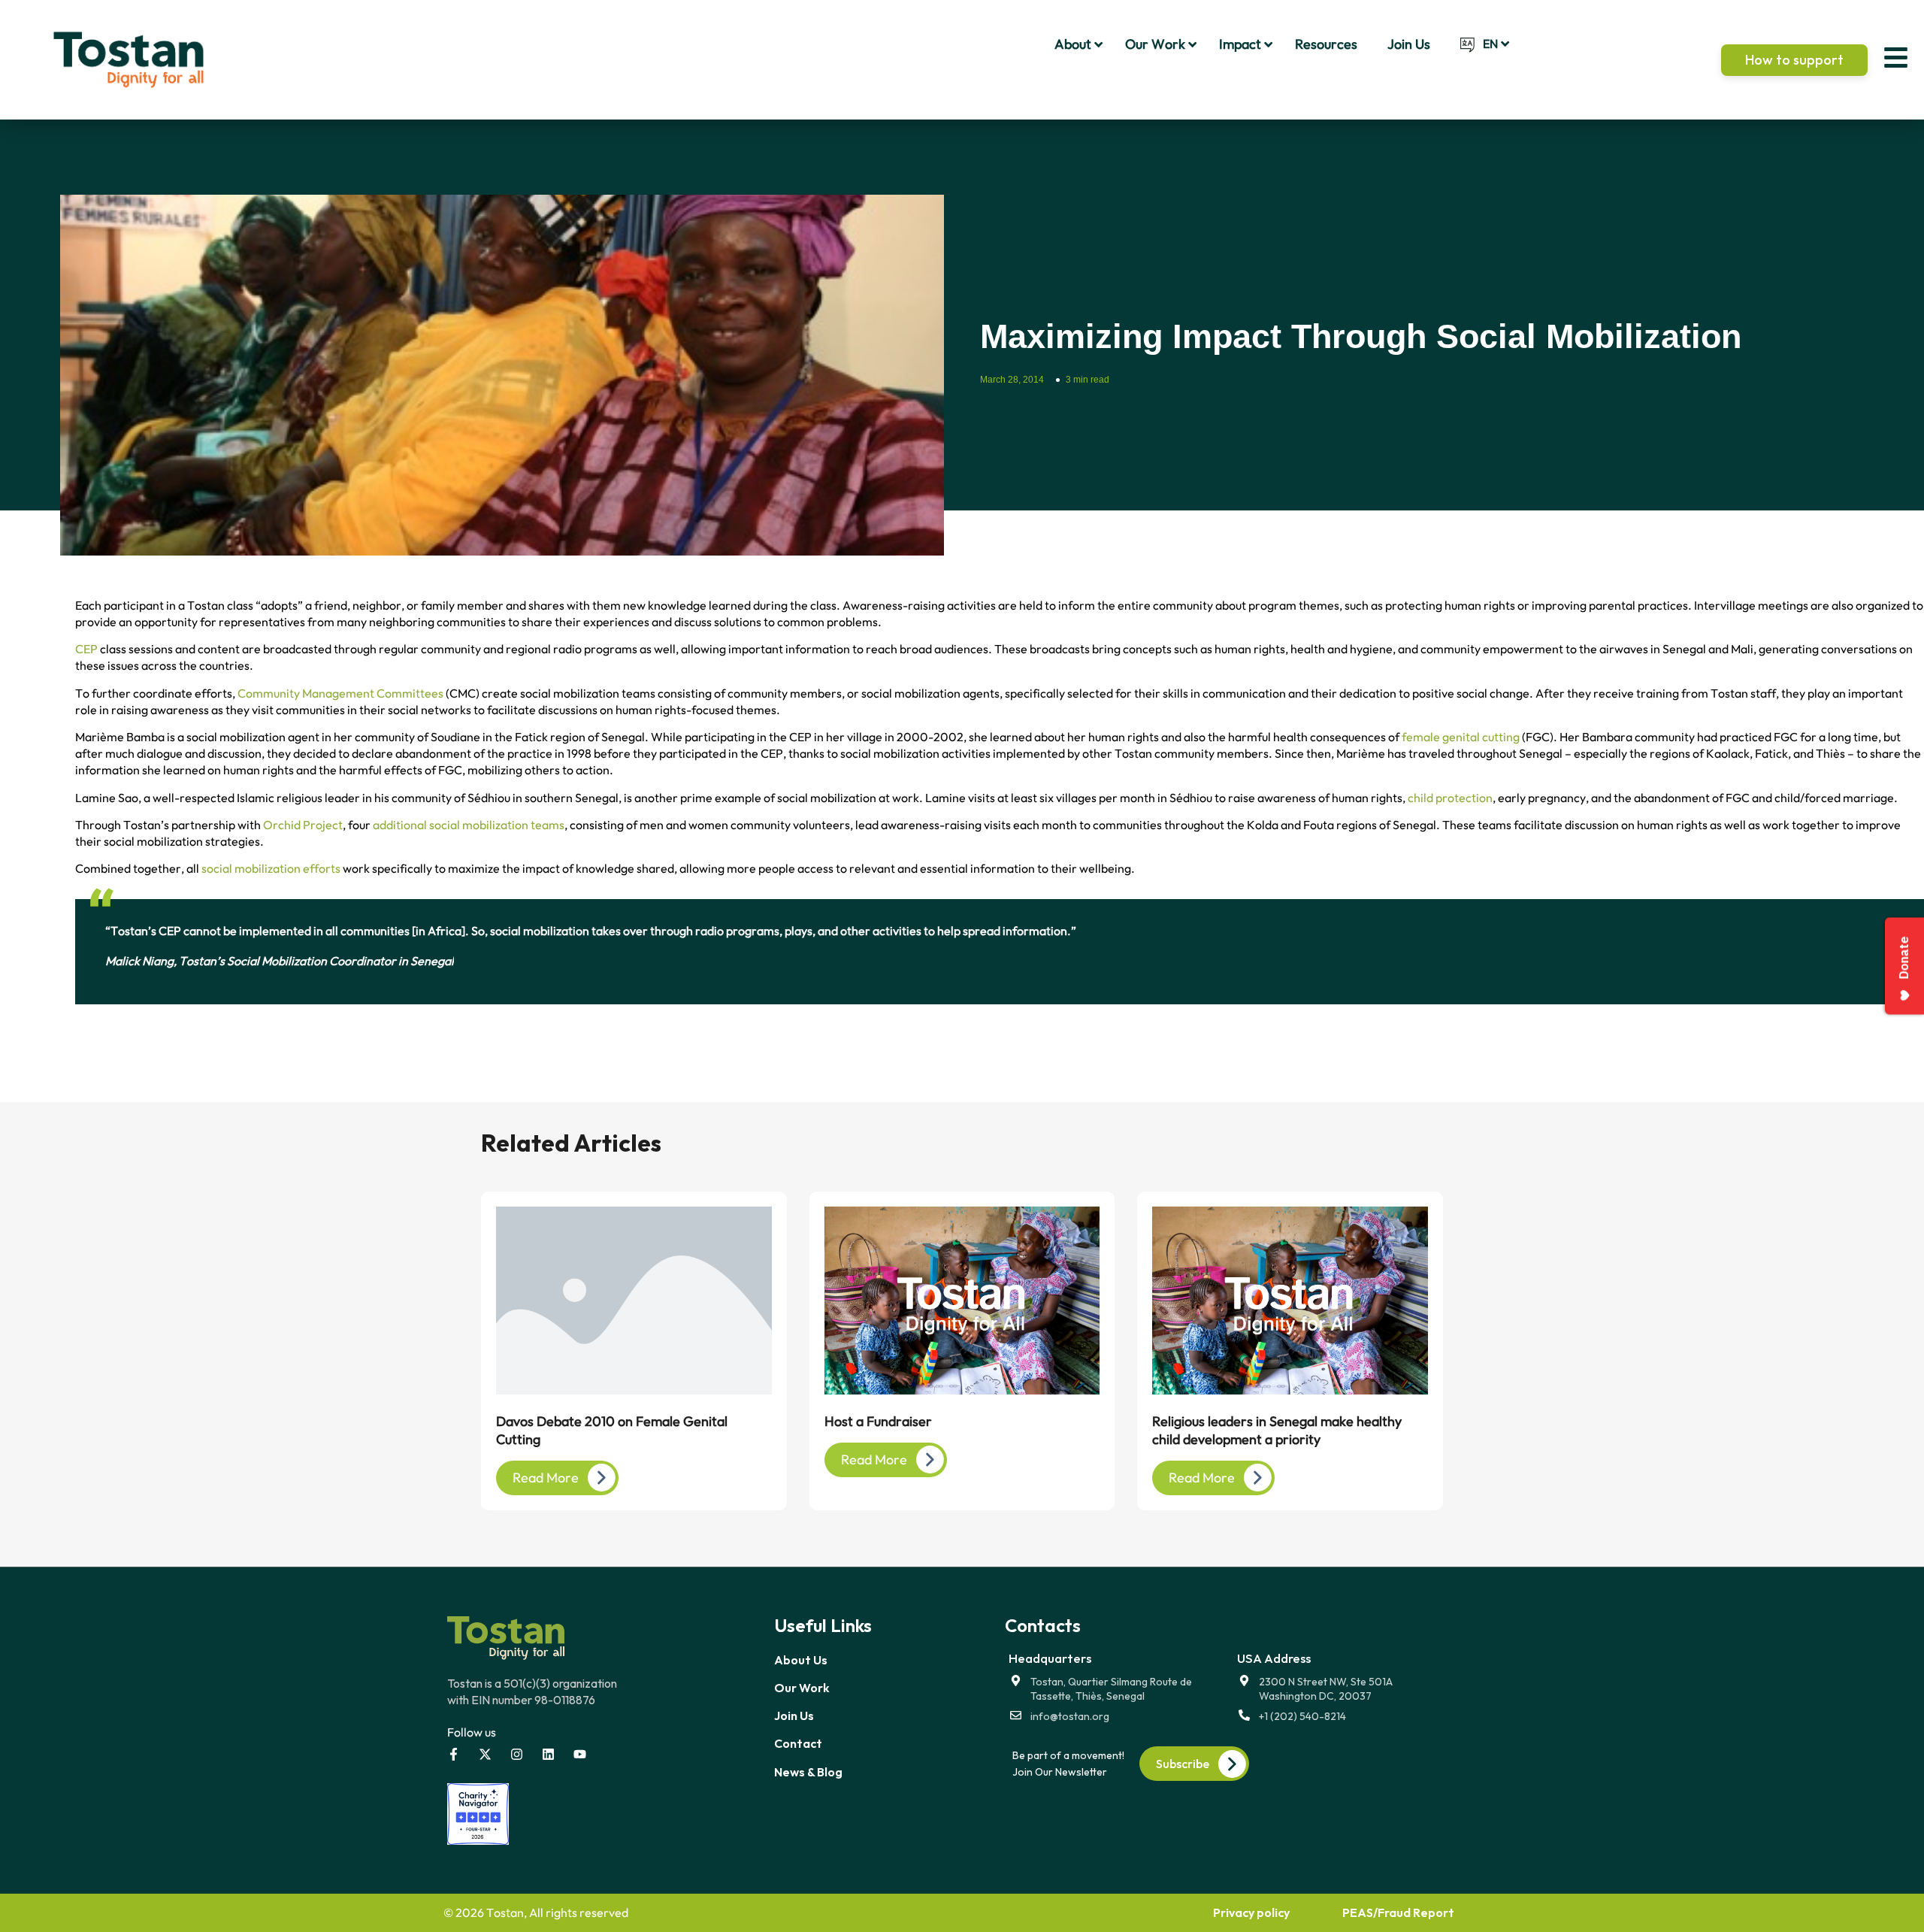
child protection (1450, 798)
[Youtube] (580, 1754)
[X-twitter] (485, 1754)
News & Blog (808, 1772)
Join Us (794, 1715)
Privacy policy (1251, 1912)
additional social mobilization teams (469, 825)
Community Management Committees (340, 693)
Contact (798, 1743)
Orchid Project (303, 825)
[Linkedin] (548, 1754)
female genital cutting (1461, 737)
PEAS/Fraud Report (1398, 1912)
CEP (86, 649)
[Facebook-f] (454, 1754)
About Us (801, 1660)
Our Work (802, 1688)
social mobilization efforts (271, 868)
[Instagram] (517, 1754)
